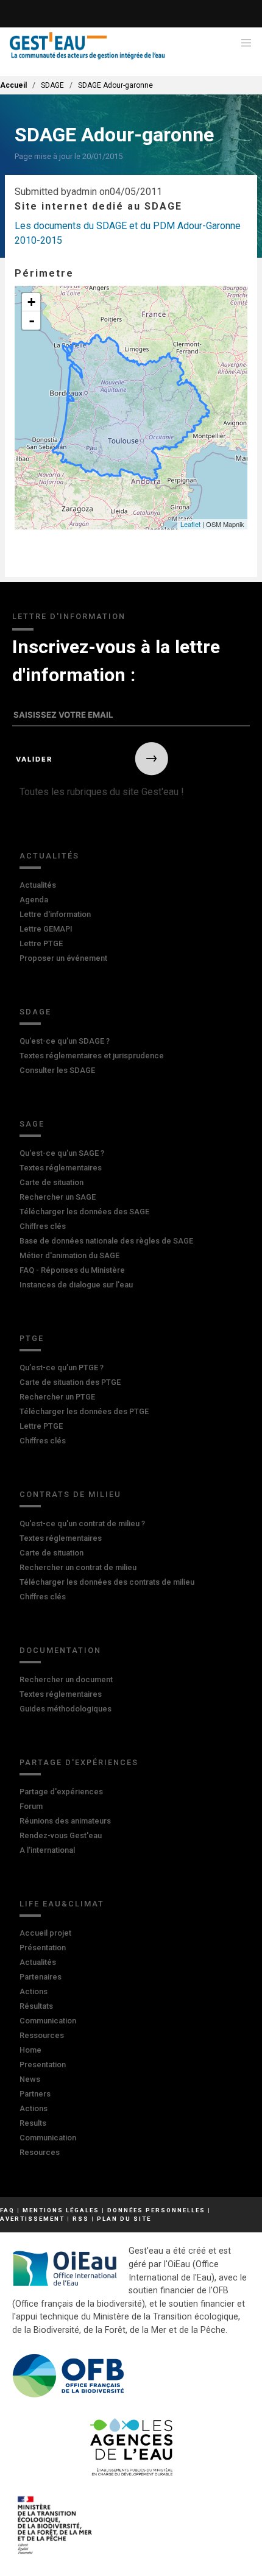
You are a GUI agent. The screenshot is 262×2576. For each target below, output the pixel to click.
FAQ (7, 2210)
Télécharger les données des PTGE (84, 1411)
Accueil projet (45, 1933)
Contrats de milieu (70, 1494)
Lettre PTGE (41, 943)
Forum (31, 1806)
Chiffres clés (43, 1226)
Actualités (49, 856)
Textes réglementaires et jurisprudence (92, 1056)
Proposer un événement (63, 958)
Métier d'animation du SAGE (69, 1255)
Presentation (43, 2065)
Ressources (42, 2035)
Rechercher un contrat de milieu (78, 1567)
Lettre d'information (55, 914)
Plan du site (124, 2219)
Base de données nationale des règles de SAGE (106, 1241)
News (30, 2079)
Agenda (34, 900)
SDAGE (35, 1012)
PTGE (32, 1338)
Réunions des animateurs (65, 1821)
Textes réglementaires (61, 1168)
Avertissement (32, 2219)
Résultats (36, 2006)
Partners (35, 2094)
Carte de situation (51, 1182)
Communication (48, 2021)
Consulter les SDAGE (57, 1070)
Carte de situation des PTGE (70, 1382)
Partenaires (41, 1977)
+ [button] (31, 302)
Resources (40, 2152)
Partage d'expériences (79, 1762)
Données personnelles (156, 2210)
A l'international (47, 1850)
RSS (81, 2219)
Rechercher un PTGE (57, 1397)
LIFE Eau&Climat (62, 1904)
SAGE (32, 1124)
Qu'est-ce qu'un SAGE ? (62, 1153)
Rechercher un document (66, 1679)
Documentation (60, 1650)
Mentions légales (61, 2210)
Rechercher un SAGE (58, 1197)
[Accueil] (87, 46)
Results (33, 2123)
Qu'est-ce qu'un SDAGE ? (65, 1041)
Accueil (13, 85)
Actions (34, 1991)
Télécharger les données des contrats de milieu (107, 1582)
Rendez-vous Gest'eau (61, 1835)
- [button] (32, 320)
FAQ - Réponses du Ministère (72, 1270)
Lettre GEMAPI (46, 929)
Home (30, 2050)
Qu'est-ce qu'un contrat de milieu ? (82, 1523)
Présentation (43, 1948)
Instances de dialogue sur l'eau (76, 1285)
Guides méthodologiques (65, 1709)
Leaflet (190, 524)
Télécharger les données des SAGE (84, 1212)
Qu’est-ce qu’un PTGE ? (62, 1368)
